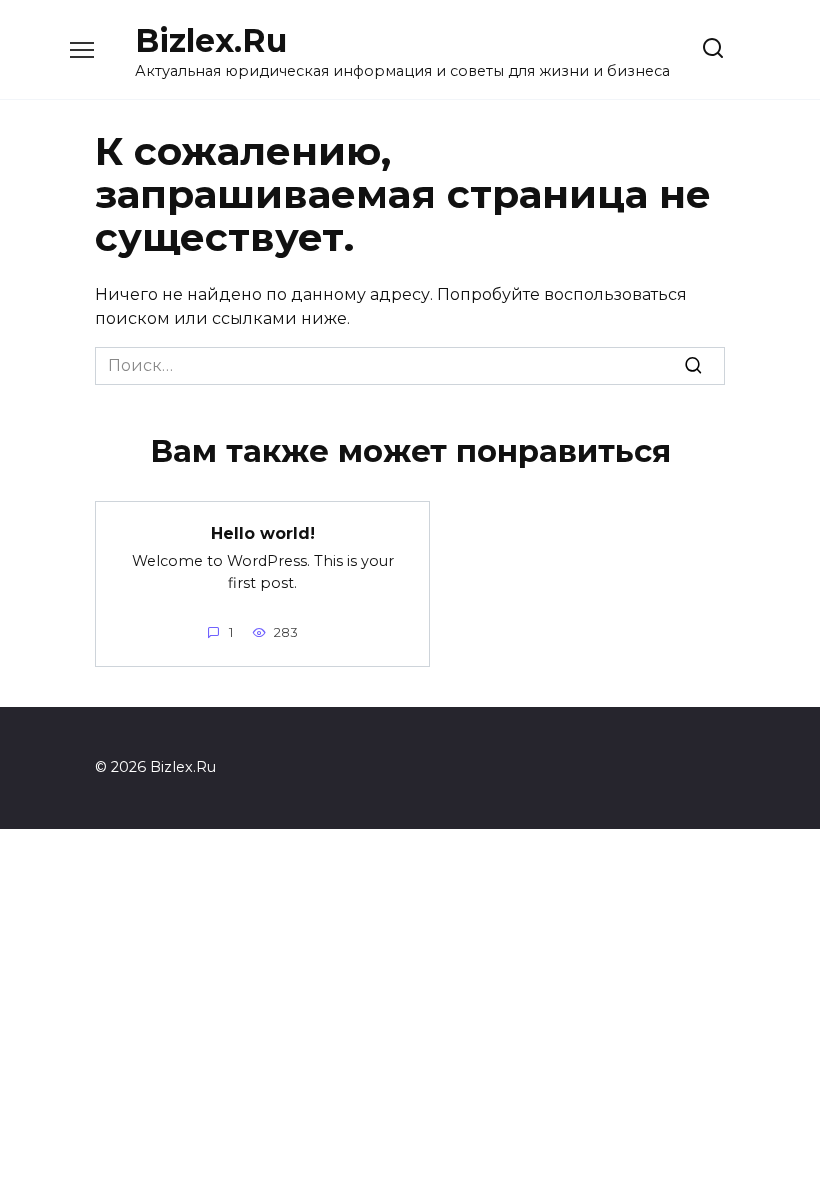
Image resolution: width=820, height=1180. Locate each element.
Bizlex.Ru (211, 40)
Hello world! (263, 532)
